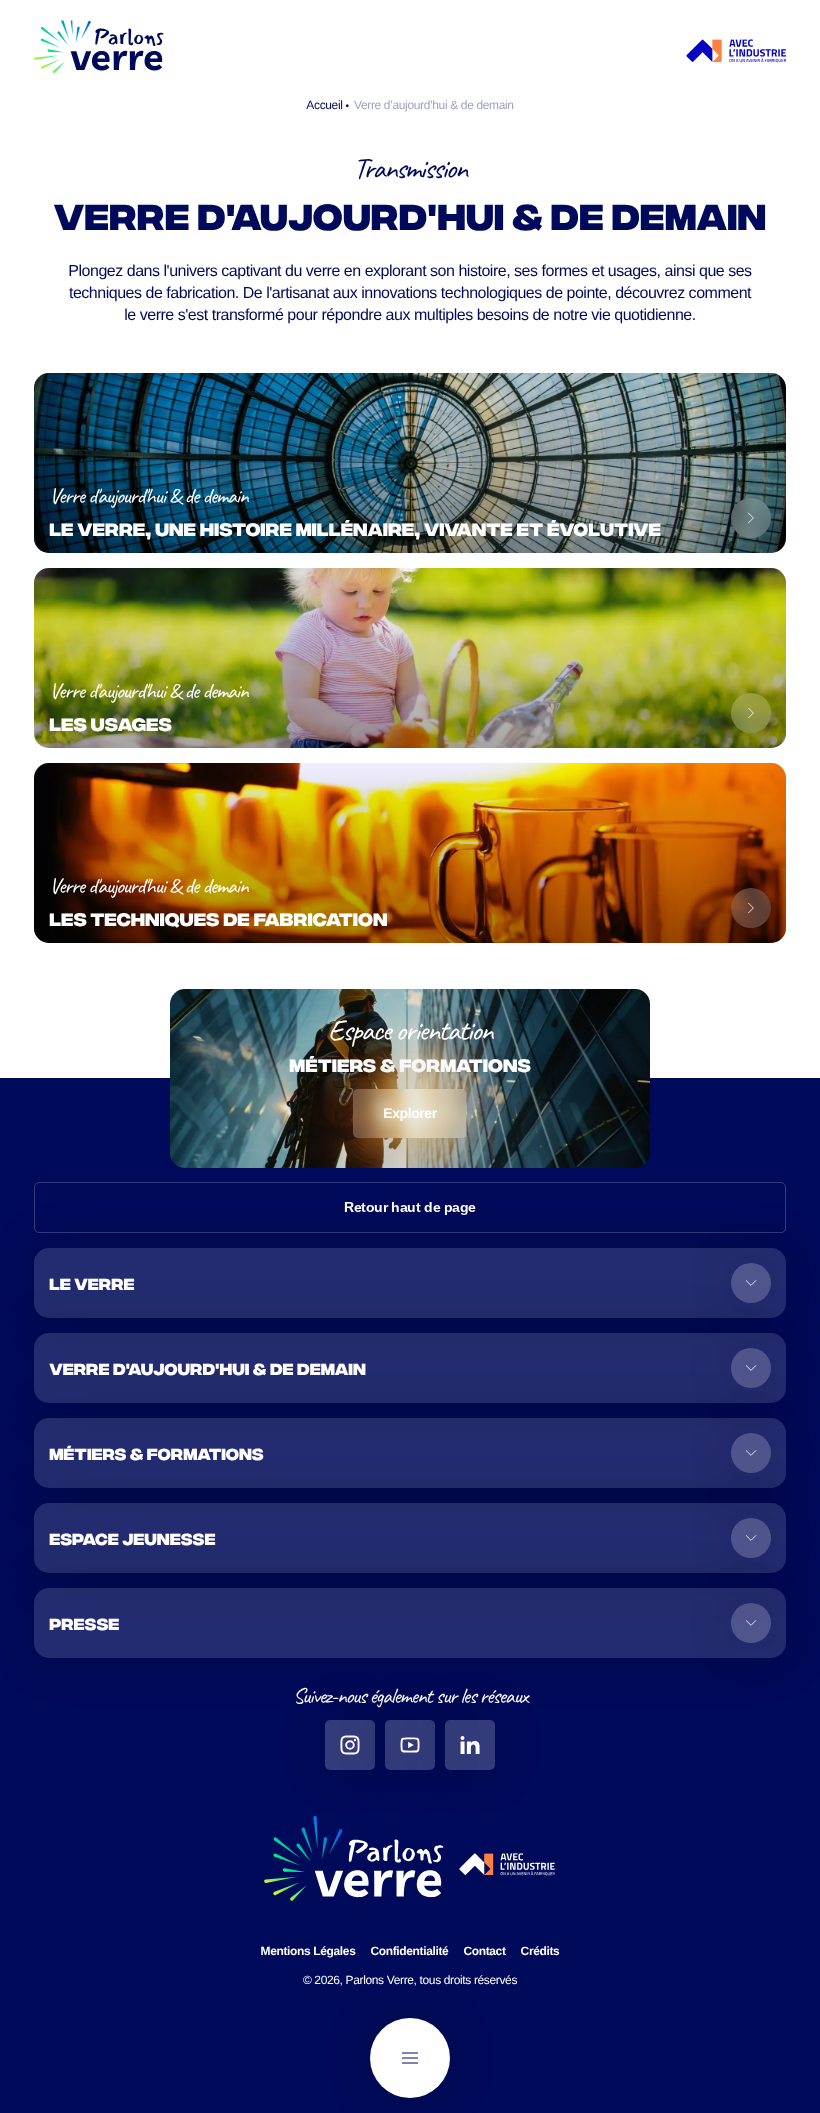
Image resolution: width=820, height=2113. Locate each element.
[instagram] (350, 1745)
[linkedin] (470, 1745)
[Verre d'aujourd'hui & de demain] (410, 1368)
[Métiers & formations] (410, 1453)
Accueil (325, 105)
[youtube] (410, 1745)
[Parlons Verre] (99, 51)
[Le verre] (410, 1283)
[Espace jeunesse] (410, 1538)
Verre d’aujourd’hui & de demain (434, 105)
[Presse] (410, 1623)
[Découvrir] (751, 518)
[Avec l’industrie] (736, 51)
